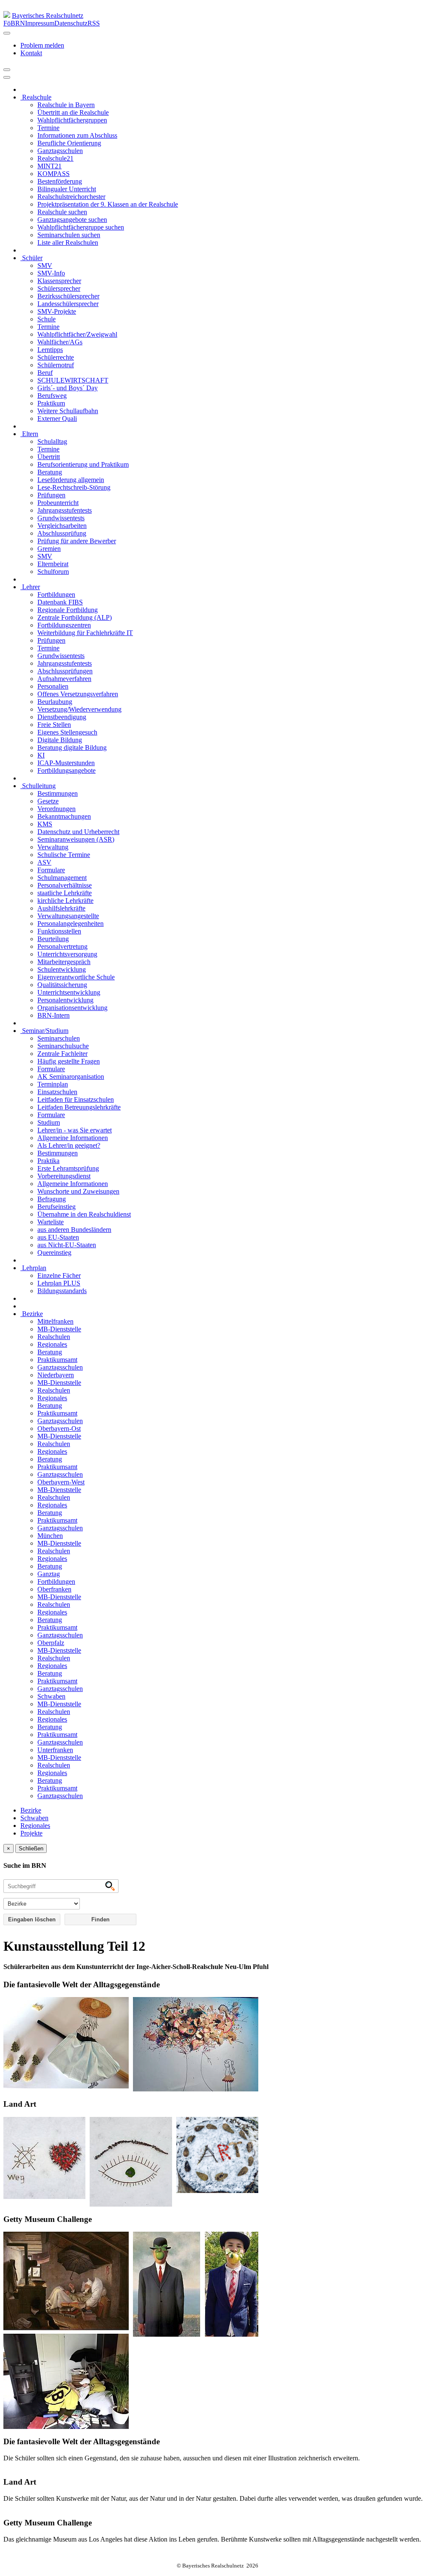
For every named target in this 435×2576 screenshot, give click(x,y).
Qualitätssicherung (62, 985)
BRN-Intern (54, 1015)
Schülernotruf (56, 365)
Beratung (50, 472)
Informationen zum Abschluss (77, 135)
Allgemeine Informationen (73, 1138)
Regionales (52, 1344)
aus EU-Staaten (58, 1237)
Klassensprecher (59, 281)
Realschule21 (55, 158)
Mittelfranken (55, 1321)
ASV (44, 862)
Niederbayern (56, 1375)
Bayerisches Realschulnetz (48, 16)
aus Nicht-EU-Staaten (67, 1245)
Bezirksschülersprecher (68, 296)
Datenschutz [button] (71, 23)
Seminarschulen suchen (69, 235)
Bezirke (32, 1314)
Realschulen (54, 1337)
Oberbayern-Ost (59, 1428)
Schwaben (51, 1696)
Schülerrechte (56, 357)
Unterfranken (55, 1750)
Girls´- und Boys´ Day (68, 388)
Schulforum (53, 572)
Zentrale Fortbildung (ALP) (75, 617)
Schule (47, 319)
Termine (48, 128)
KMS (45, 824)
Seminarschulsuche (63, 1046)
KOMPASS (54, 174)
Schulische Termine (64, 855)
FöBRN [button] (14, 23)
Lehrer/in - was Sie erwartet (75, 1130)
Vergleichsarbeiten (62, 526)
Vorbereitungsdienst (64, 1176)
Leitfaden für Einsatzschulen (76, 1099)
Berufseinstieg (56, 1207)
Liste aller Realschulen (68, 243)
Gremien (49, 549)
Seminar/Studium (44, 1031)
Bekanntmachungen (64, 816)
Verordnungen (56, 809)
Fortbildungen (56, 594)
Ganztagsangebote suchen (72, 220)
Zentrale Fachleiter (62, 1054)
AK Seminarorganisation (71, 1077)
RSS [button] (94, 23)
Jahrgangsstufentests (65, 510)
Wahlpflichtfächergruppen (72, 120)
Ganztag (49, 1574)
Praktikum (51, 403)
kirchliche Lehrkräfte (65, 901)
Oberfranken (54, 1589)
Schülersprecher (59, 288)
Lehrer (30, 587)
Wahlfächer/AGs (60, 342)
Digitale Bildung (60, 740)
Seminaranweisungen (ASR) (76, 839)
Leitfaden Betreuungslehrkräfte (79, 1107)
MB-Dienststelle (59, 1329)
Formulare (51, 870)
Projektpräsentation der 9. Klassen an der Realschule (108, 204)
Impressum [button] (40, 23)
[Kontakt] (7, 33)
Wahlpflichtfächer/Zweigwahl (77, 334)
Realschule (36, 97)
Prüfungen (51, 495)
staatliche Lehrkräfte (65, 893)
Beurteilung (53, 939)
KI (41, 755)
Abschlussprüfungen (65, 671)
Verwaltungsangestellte (68, 916)
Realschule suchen (62, 212)
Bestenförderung (60, 181)
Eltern (29, 434)
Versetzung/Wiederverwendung (79, 709)
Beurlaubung (55, 702)
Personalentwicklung (65, 1000)
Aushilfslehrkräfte (61, 908)
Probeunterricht (58, 503)
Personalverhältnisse (65, 885)
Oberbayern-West (61, 1482)
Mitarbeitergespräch (64, 962)
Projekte (31, 1833)
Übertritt (49, 457)
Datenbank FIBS (60, 602)
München (50, 1536)
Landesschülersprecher (68, 304)
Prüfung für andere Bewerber (77, 541)
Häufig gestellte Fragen (69, 1061)
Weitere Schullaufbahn (68, 411)
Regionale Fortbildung (68, 610)
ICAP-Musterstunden (66, 763)
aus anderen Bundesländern (74, 1230)
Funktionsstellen (59, 931)
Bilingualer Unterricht (67, 189)
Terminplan (53, 1084)
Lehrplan (33, 1268)
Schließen (31, 1848)
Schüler (31, 258)
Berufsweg (52, 396)
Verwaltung (53, 847)
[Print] (7, 70)
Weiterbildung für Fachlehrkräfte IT (85, 633)
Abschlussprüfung (62, 533)
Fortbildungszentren (64, 625)
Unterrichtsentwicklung (69, 992)
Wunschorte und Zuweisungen (78, 1191)
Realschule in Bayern (66, 105)
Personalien (53, 686)
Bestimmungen (58, 793)
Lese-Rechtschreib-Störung (74, 487)
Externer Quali (57, 418)
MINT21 (49, 166)
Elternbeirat (53, 564)
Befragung (52, 1199)
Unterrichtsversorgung (67, 954)
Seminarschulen (59, 1038)
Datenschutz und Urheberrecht (78, 832)
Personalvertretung (62, 946)
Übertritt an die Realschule (73, 112)
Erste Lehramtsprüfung (68, 1168)
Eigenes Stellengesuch (67, 732)
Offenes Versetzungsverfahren (78, 694)
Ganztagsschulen (60, 151)
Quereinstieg (54, 1253)
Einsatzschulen (57, 1092)
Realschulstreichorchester (71, 197)
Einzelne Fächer (59, 1275)
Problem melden (42, 45)
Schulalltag (52, 441)
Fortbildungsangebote (66, 770)
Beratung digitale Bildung (72, 748)
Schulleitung (38, 786)
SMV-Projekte (57, 311)
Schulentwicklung (62, 969)
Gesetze (48, 801)
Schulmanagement (62, 878)
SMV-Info (51, 273)
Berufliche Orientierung (69, 143)
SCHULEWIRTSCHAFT (73, 380)
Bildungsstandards (62, 1291)
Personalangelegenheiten (71, 923)
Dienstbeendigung (62, 717)
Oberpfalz (51, 1643)
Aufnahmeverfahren (64, 679)
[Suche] (7, 77)
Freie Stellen (54, 725)
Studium (49, 1122)
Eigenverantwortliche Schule (76, 977)
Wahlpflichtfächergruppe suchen (81, 227)
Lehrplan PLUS (59, 1283)
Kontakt (31, 53)
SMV (45, 265)
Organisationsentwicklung (72, 1008)
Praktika (48, 1161)
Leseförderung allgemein (71, 480)
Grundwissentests (61, 518)
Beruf (45, 373)
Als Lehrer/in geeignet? (69, 1145)
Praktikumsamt (57, 1360)
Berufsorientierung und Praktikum (83, 464)
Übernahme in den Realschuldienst (84, 1214)
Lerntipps (50, 350)
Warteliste (51, 1222)
